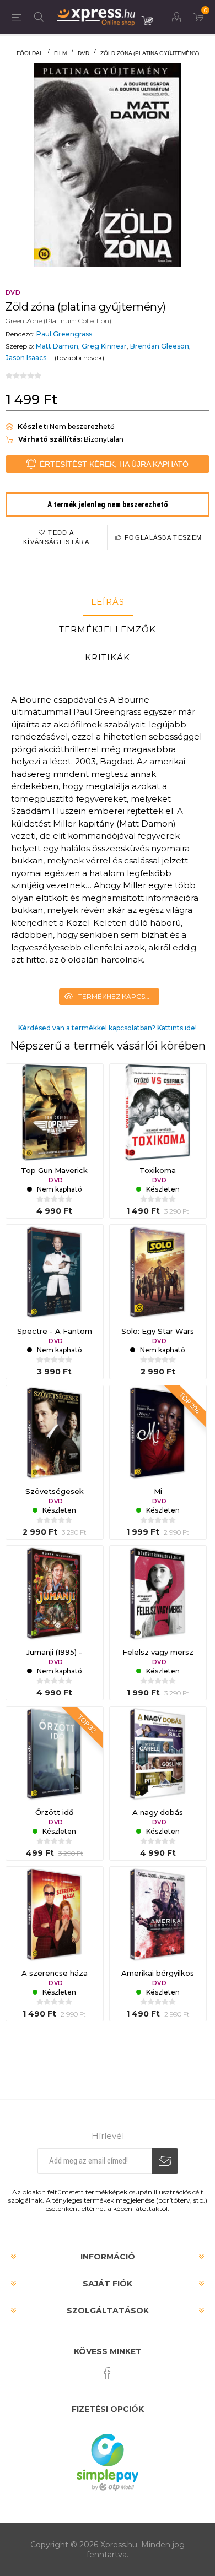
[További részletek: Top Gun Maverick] (55, 1112)
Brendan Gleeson (160, 346)
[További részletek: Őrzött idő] (55, 1755)
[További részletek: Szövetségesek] (55, 1434)
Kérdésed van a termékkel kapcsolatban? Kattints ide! (108, 1028)
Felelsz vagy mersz (158, 1652)
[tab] (108, 602)
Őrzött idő (54, 1812)
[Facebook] (108, 2373)
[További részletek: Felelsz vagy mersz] (158, 1594)
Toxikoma (158, 1170)
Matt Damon (57, 346)
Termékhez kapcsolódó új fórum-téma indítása (119, 996)
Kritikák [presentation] (108, 657)
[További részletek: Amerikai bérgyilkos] (158, 1915)
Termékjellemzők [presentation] (108, 629)
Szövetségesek (55, 1491)
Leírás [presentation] (108, 602)
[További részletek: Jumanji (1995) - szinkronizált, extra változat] (55, 1594)
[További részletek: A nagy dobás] (158, 1755)
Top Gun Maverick (54, 1170)
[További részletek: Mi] (158, 1434)
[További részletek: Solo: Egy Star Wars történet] (158, 1273)
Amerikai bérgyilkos (158, 1973)
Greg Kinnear (104, 346)
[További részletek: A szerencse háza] (55, 1915)
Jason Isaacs (26, 358)
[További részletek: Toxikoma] (158, 1112)
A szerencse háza (55, 1973)
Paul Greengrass (64, 334)
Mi (158, 1491)
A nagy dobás (158, 1812)
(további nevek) (79, 358)
